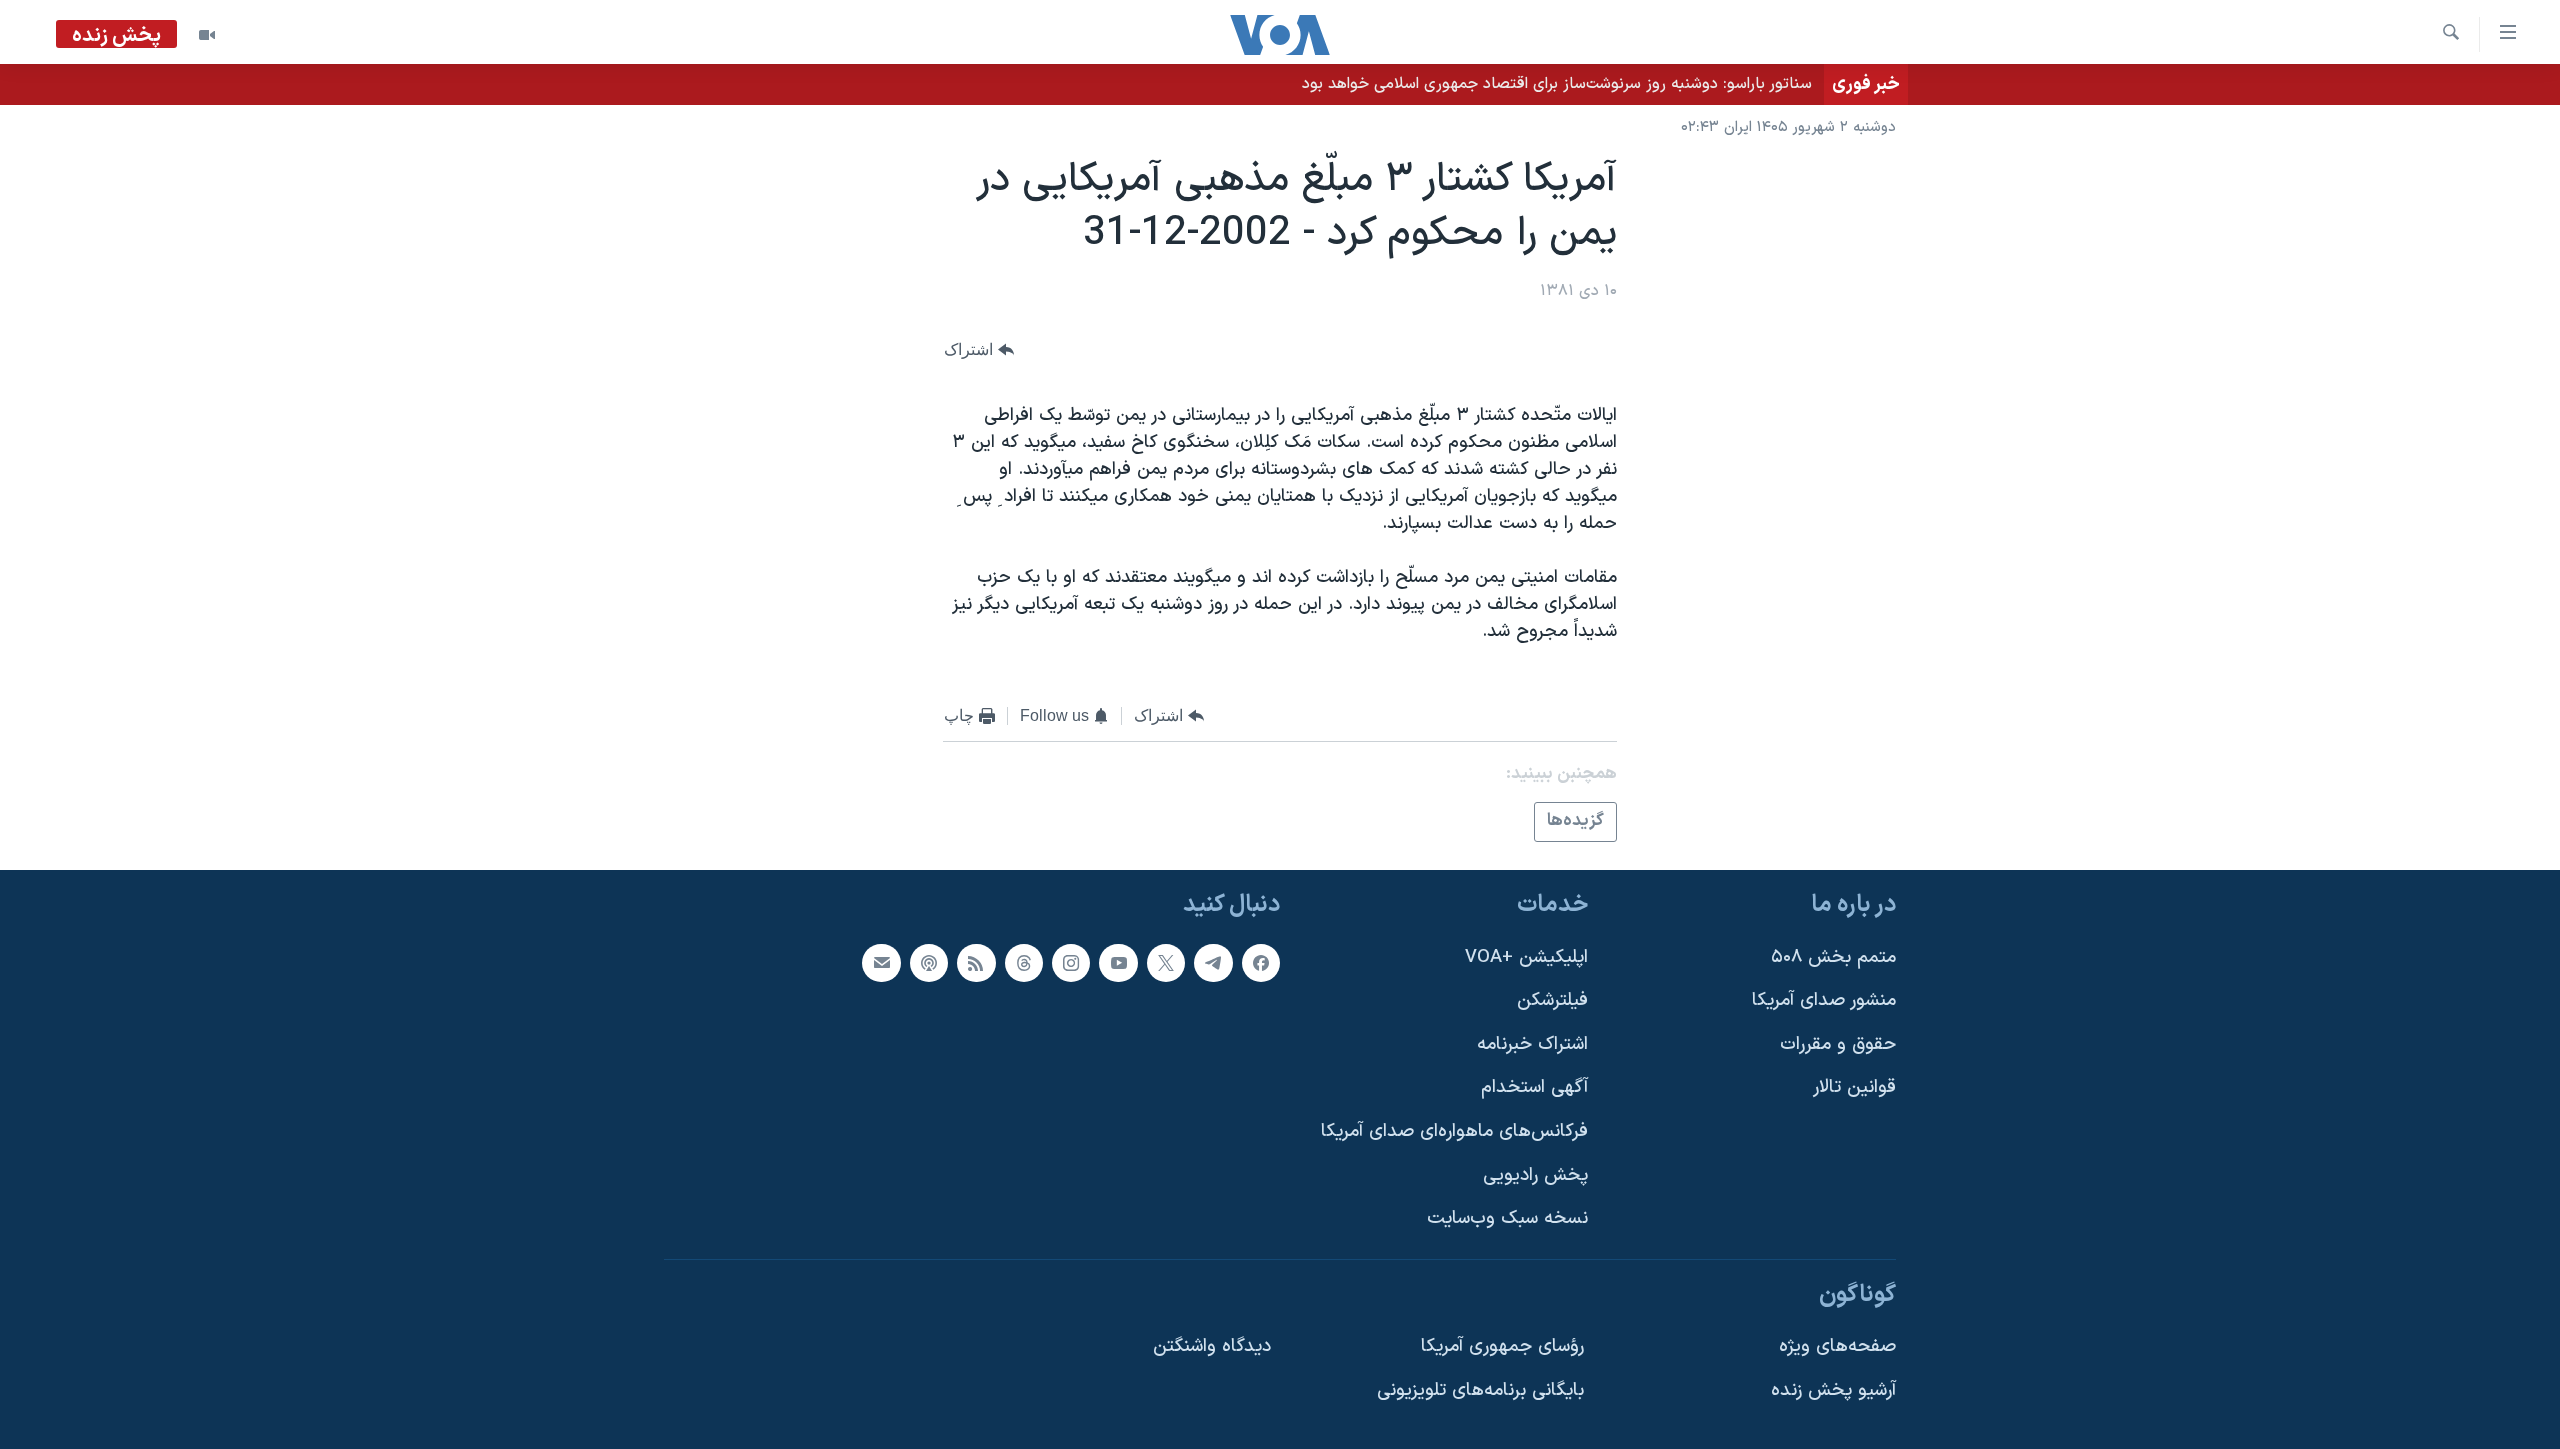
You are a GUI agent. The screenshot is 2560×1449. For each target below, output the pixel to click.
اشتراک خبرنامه (1532, 1044)
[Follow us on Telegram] (1213, 963)
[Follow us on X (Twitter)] (1166, 963)
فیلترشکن (1552, 1000)
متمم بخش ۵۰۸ (1833, 957)
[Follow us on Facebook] (1261, 963)
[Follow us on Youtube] (1118, 963)
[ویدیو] (207, 35)
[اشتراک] (881, 963)
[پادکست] (929, 963)
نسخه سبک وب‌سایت (1507, 1218)
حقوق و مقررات (1838, 1044)
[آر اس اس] (976, 963)
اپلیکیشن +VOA (1526, 957)
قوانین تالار (1854, 1087)
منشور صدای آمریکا (1824, 1000)
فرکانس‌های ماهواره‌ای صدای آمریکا (1454, 1131)
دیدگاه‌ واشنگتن (1212, 1346)
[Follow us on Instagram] (1071, 963)
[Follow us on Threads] (1024, 963)
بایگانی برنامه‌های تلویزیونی (1480, 1390)
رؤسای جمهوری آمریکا (1502, 1346)
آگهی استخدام (1534, 1087)
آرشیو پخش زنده (1833, 1390)
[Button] (979, 349)
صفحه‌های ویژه (1837, 1346)
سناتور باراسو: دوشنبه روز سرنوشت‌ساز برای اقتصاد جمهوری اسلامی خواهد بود (1557, 84)
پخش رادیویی (1535, 1175)
